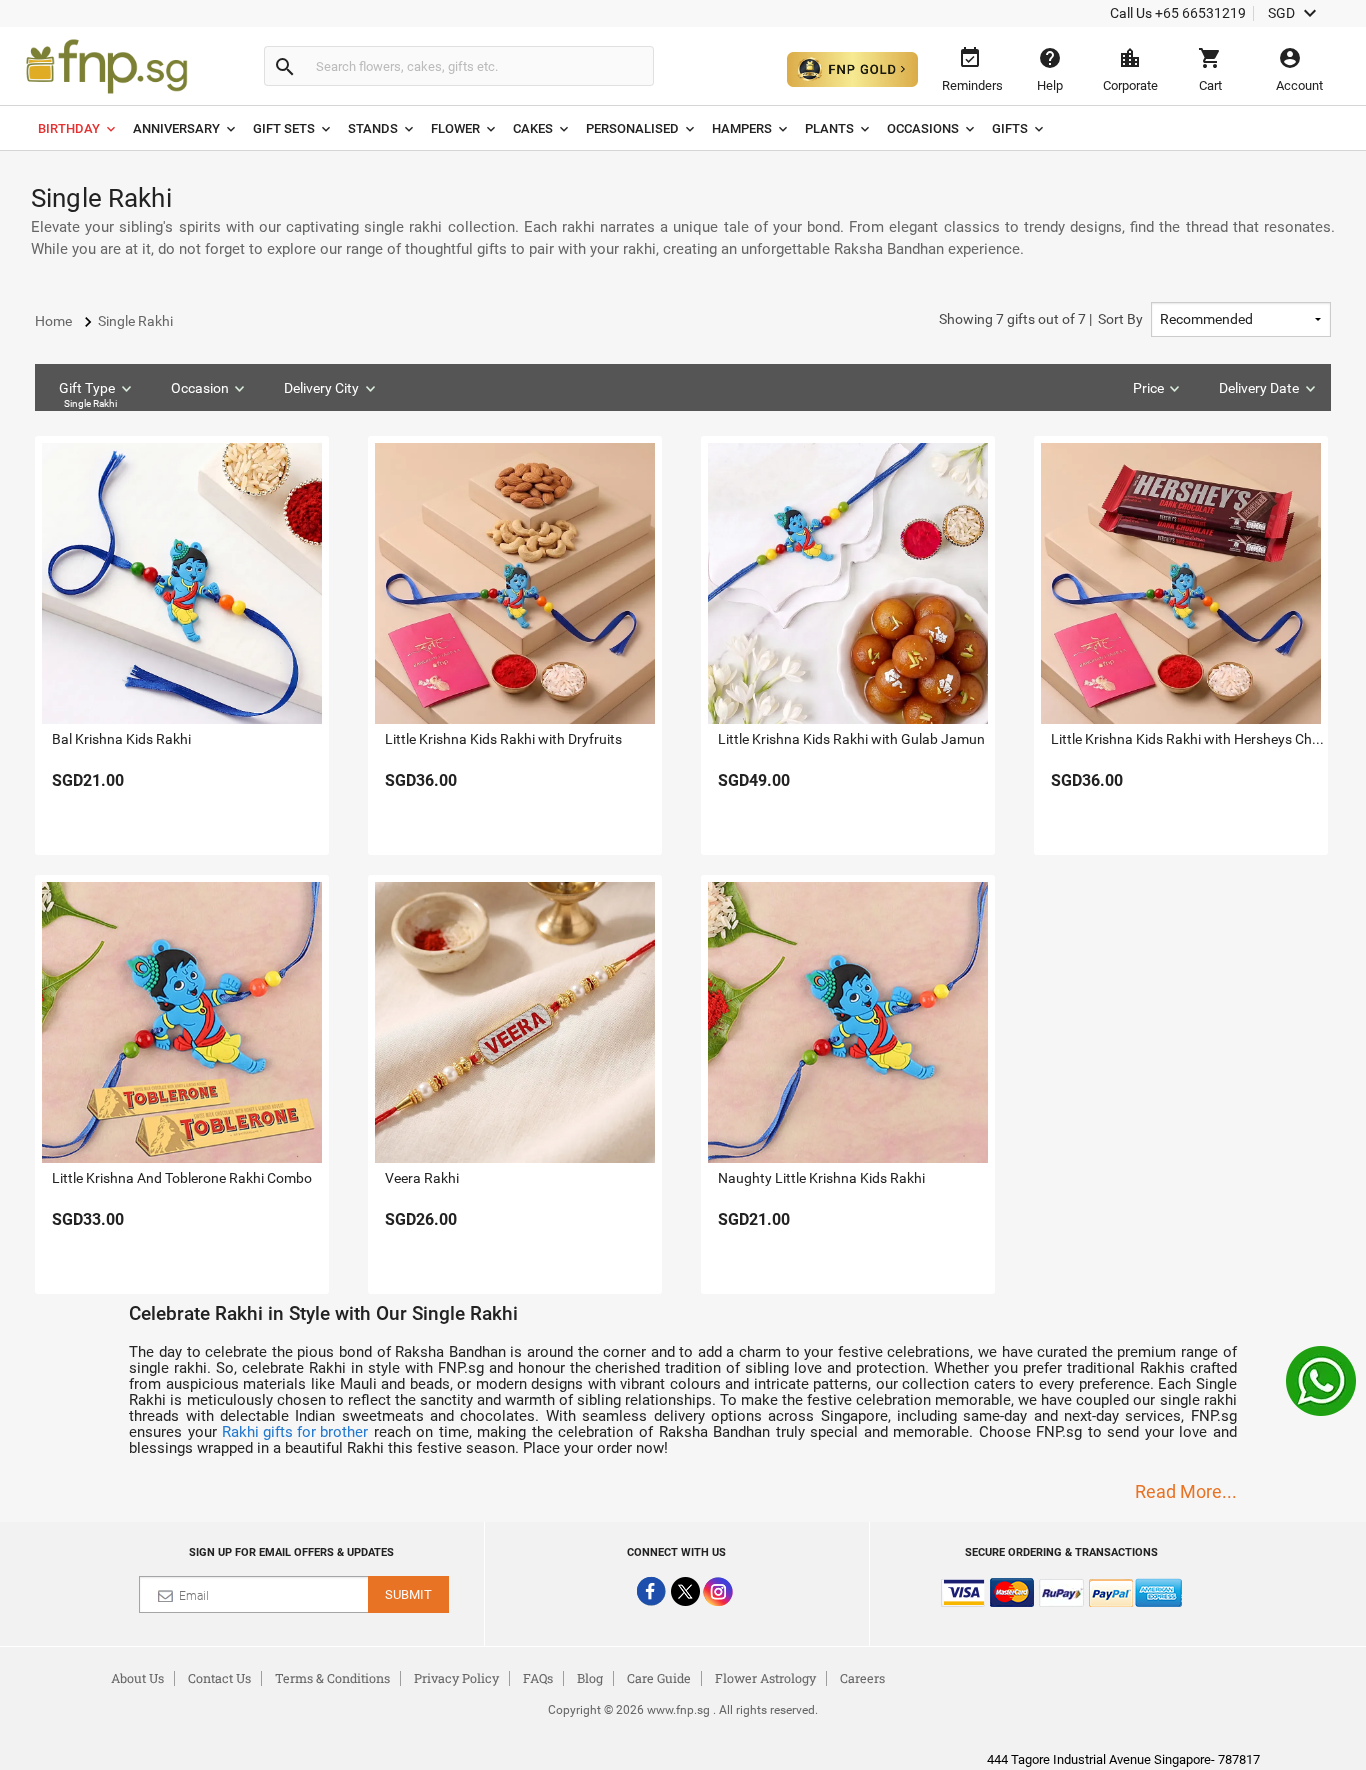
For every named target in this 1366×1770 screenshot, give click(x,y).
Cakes (533, 128)
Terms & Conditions (332, 1678)
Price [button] (1148, 388)
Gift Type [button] (88, 394)
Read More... (1186, 1491)
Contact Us (219, 1678)
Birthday (69, 128)
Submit (408, 1594)
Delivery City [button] (321, 388)
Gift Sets (284, 128)
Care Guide (659, 1678)
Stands (373, 128)
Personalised (632, 128)
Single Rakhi (90, 403)
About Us (137, 1678)
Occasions (923, 128)
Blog (590, 1678)
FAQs (538, 1678)
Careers (862, 1678)
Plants (829, 128)
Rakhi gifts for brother (295, 1432)
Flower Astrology (765, 1678)
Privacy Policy (456, 1678)
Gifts (1010, 128)
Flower (455, 128)
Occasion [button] (200, 388)
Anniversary (176, 128)
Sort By (1041, 319)
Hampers (742, 128)
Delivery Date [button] (1259, 388)
